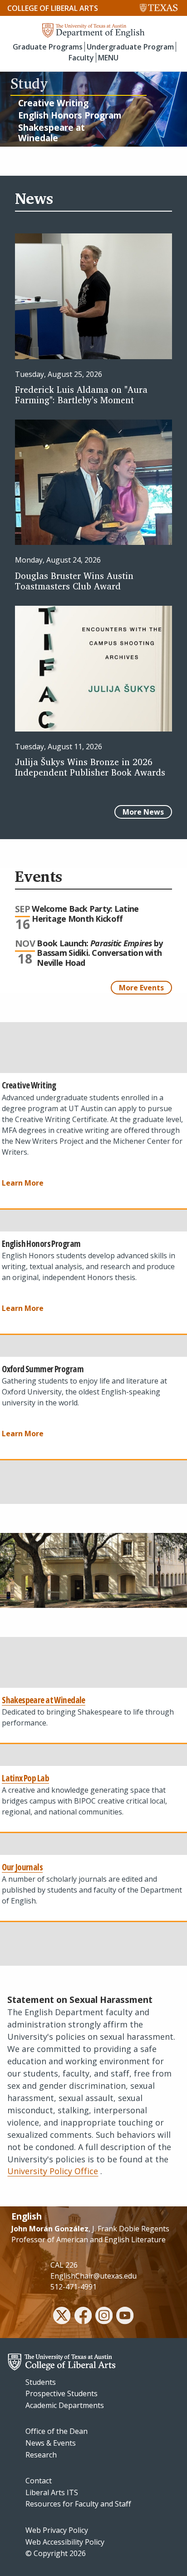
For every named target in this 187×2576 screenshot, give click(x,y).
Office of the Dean (57, 2431)
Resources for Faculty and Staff (78, 2504)
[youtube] (125, 2317)
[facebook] (83, 2317)
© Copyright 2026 (56, 2553)
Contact (39, 2481)
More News (143, 812)
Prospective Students (62, 2393)
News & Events (51, 2443)
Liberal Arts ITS (52, 2492)
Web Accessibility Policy (65, 2542)
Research (41, 2455)
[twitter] (62, 2317)
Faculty (81, 58)
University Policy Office (53, 2171)
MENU (108, 58)
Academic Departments (65, 2405)
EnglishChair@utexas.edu (93, 2276)
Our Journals (22, 1867)
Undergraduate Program (130, 47)
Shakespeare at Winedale (44, 1700)
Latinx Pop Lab (25, 1778)
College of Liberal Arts (53, 8)
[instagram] (104, 2317)
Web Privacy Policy (57, 2530)
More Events (141, 988)
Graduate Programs (48, 47)
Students (41, 2382)
